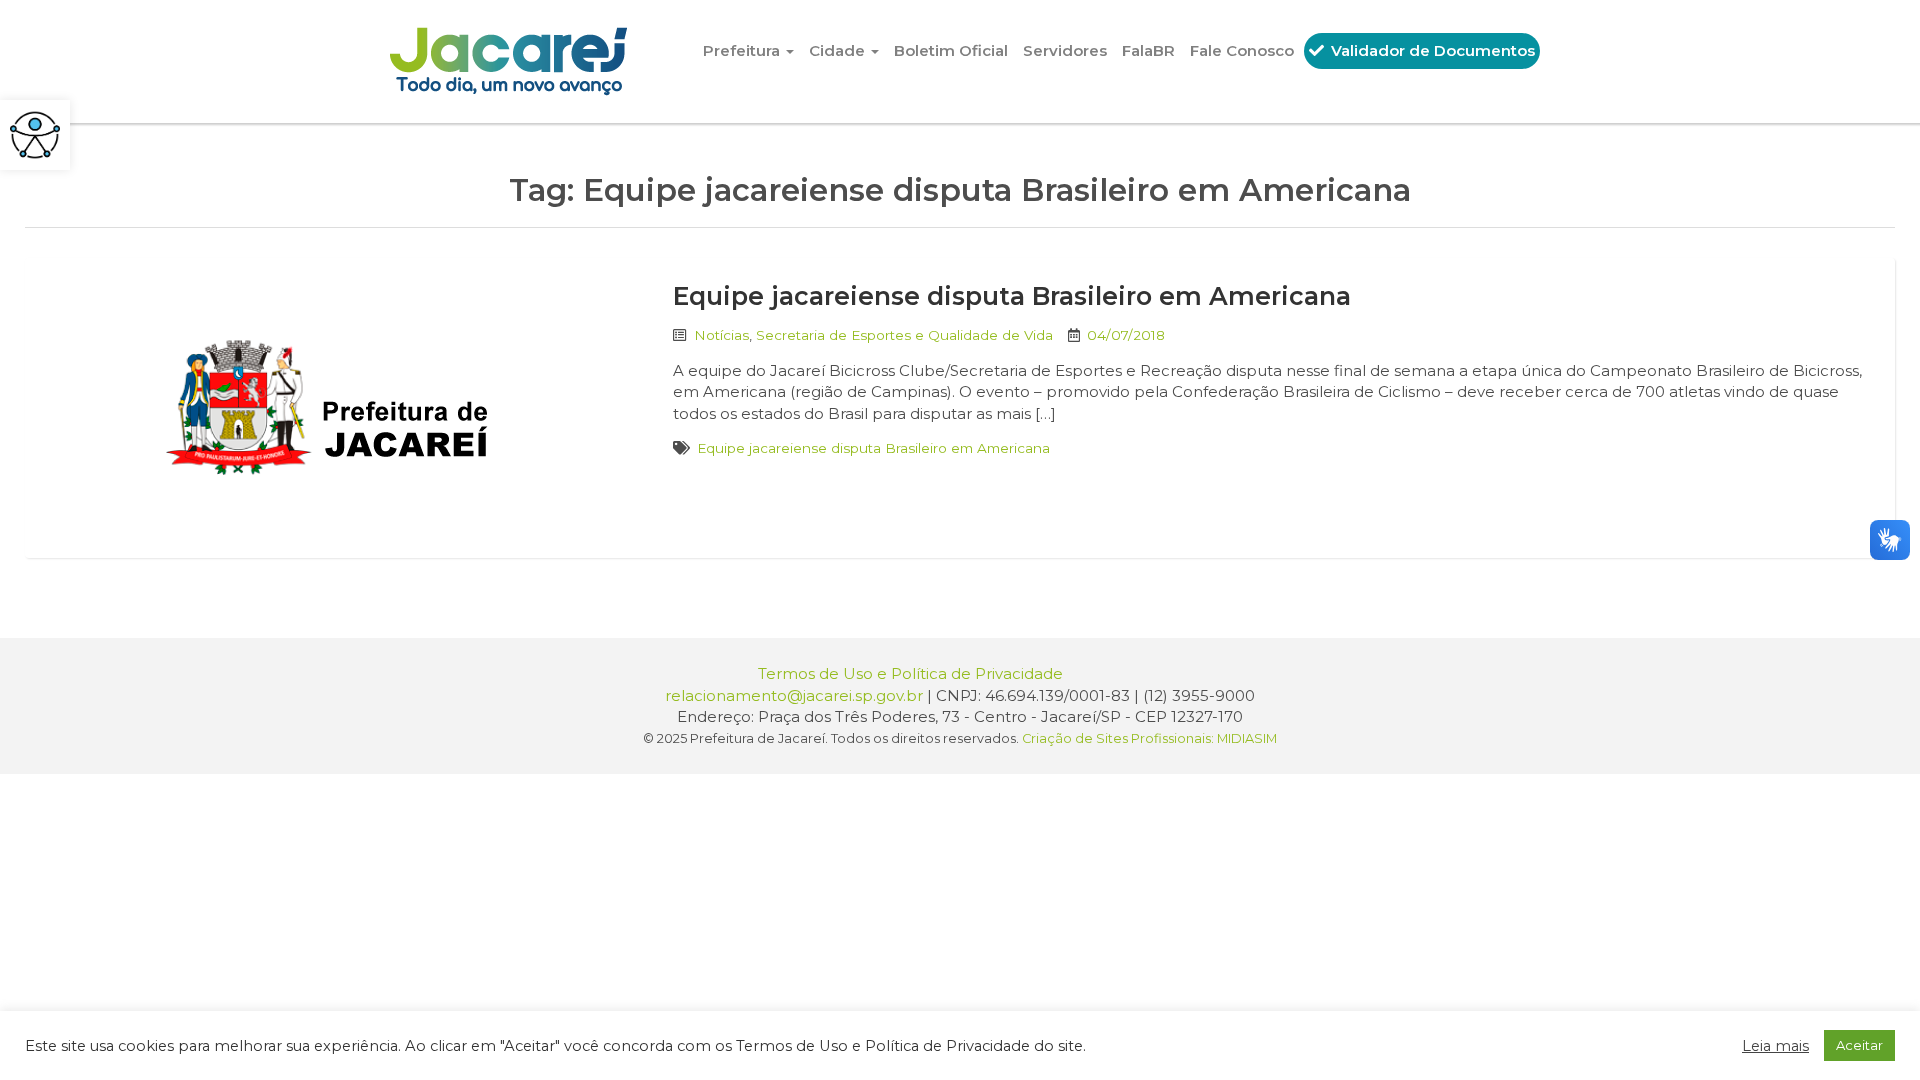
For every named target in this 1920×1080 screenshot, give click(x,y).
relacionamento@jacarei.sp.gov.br (794, 695)
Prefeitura (743, 50)
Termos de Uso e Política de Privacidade (910, 673)
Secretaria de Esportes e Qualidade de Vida (904, 335)
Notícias (721, 335)
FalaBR (1148, 50)
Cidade (839, 50)
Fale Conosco (1242, 50)
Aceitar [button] (1859, 1045)
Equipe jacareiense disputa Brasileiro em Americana (1012, 296)
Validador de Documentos (1431, 50)
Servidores (1065, 50)
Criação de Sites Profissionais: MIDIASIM (1149, 738)
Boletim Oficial (951, 50)
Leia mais (1775, 1046)
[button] (35, 135)
